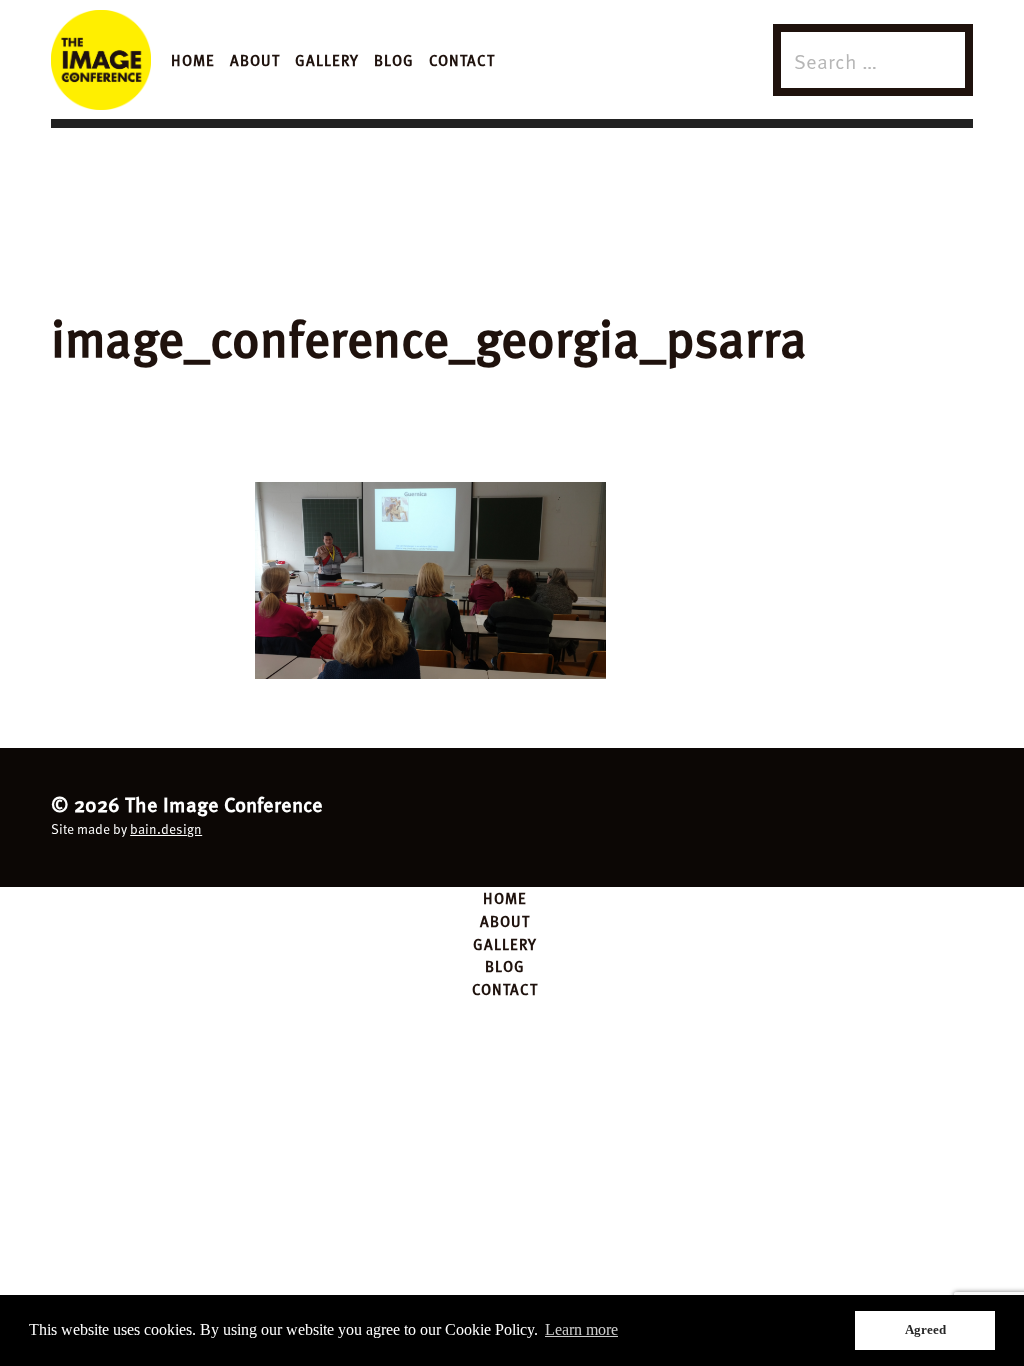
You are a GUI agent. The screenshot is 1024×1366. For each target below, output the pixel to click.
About (255, 59)
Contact (462, 59)
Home (193, 59)
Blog (394, 59)
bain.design (166, 828)
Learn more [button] (581, 1329)
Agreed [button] (925, 1329)
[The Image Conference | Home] (101, 60)
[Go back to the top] (512, 814)
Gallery (327, 59)
